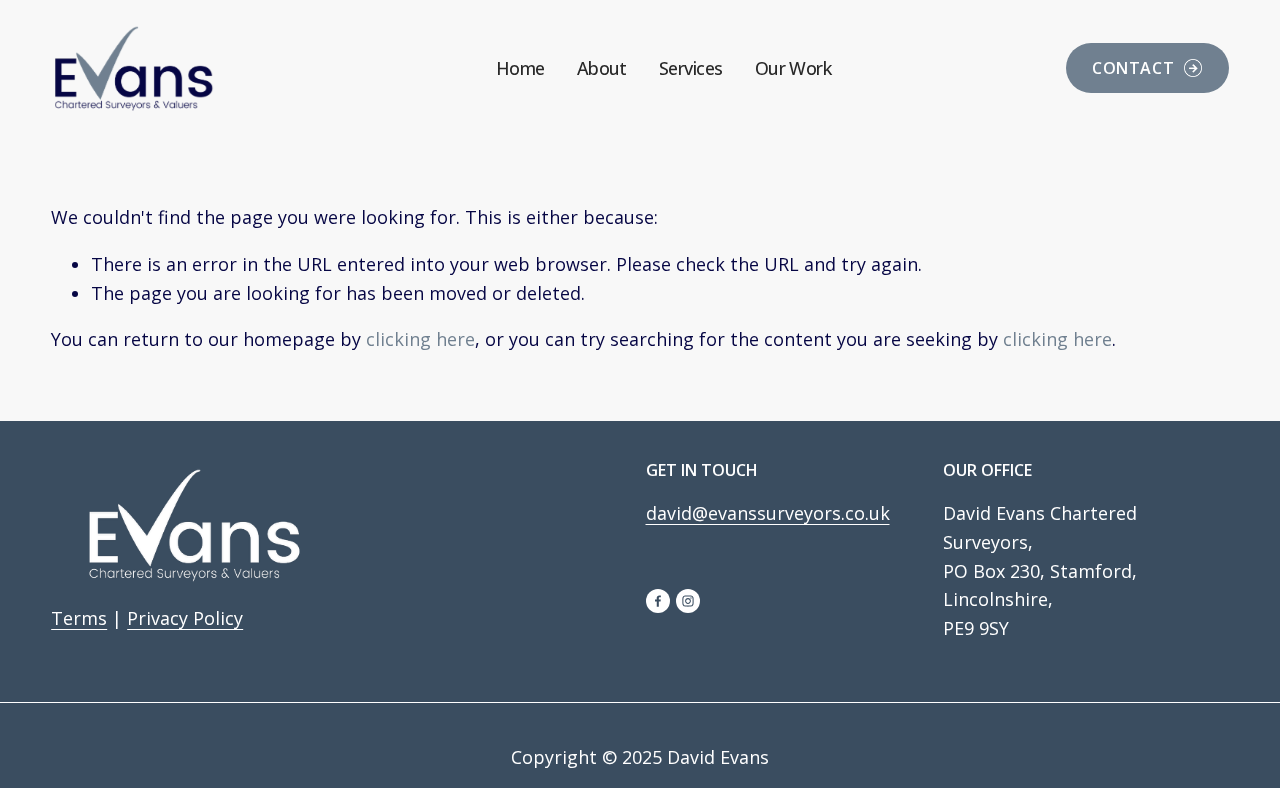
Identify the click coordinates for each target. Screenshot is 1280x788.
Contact (1133, 68)
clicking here (420, 339)
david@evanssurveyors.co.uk (768, 513)
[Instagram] (688, 601)
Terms (79, 618)
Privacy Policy (185, 618)
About (602, 68)
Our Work (793, 68)
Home (520, 68)
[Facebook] (658, 601)
